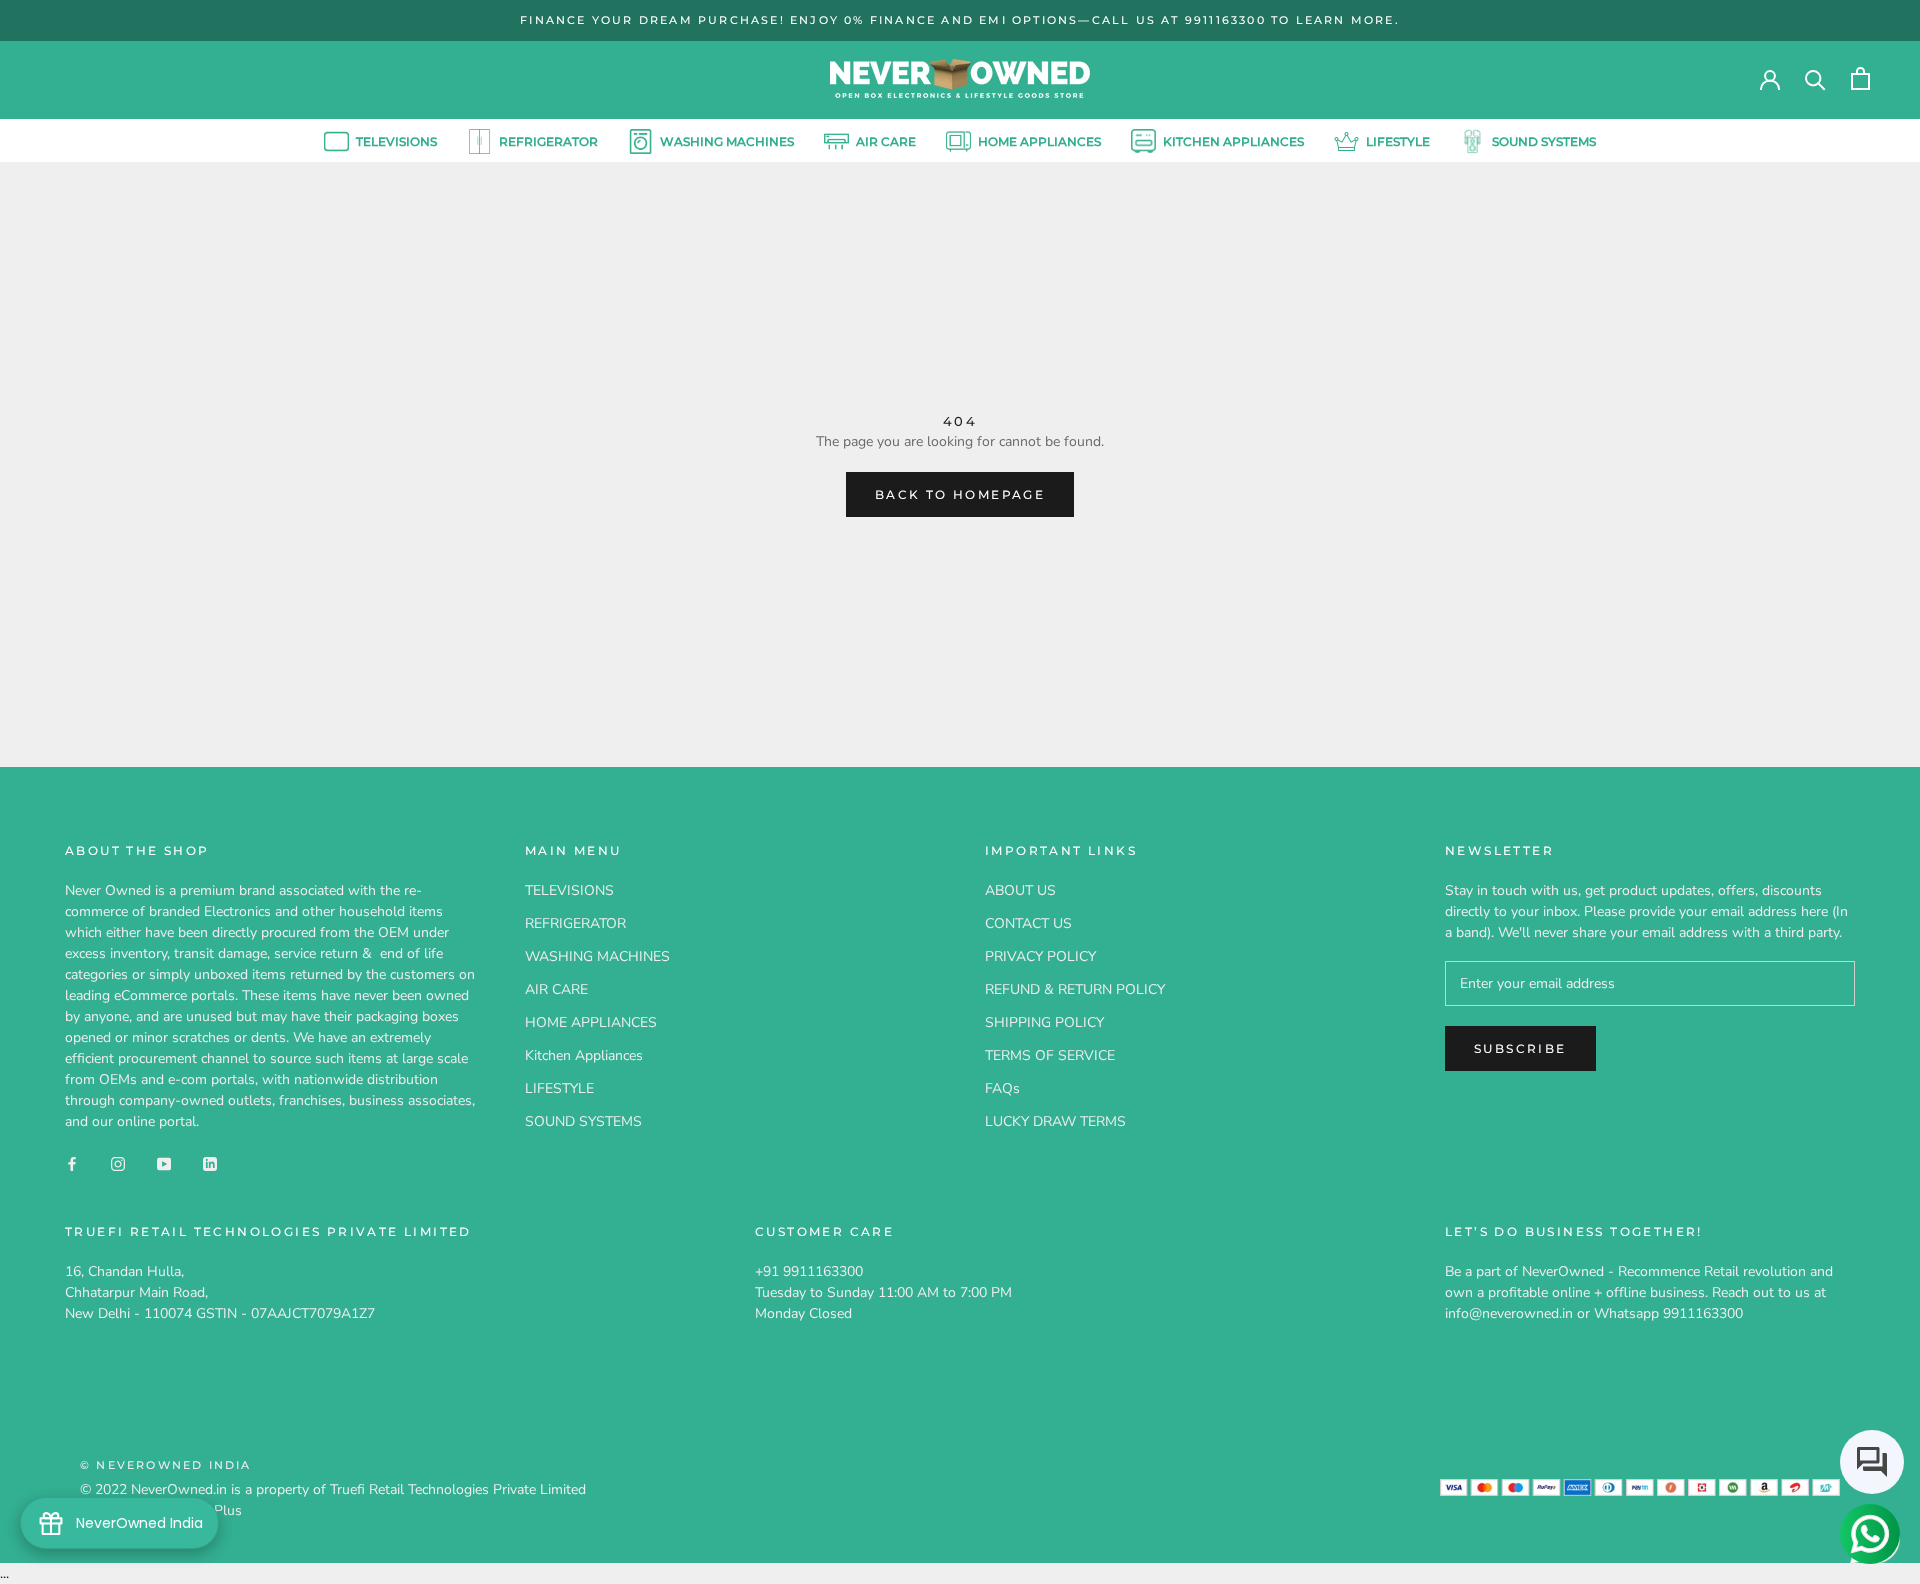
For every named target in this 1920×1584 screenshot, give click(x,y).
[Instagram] (118, 1162)
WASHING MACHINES (727, 140)
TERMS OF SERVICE (1050, 1055)
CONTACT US (1028, 923)
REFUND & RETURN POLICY (1075, 989)
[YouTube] (164, 1162)
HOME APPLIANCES (1039, 140)
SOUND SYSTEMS (1544, 140)
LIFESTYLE (1398, 140)
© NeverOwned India (166, 1465)
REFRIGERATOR (548, 140)
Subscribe (1520, 1048)
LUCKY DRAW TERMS (1055, 1121)
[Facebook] (72, 1162)
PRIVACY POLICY (1040, 956)
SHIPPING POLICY (1044, 1022)
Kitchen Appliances (1233, 140)
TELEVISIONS (380, 143)
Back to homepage (960, 494)
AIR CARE (886, 140)
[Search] (1815, 78)
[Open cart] (1860, 78)
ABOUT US (1020, 890)
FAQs (1002, 1088)
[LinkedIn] (210, 1162)
